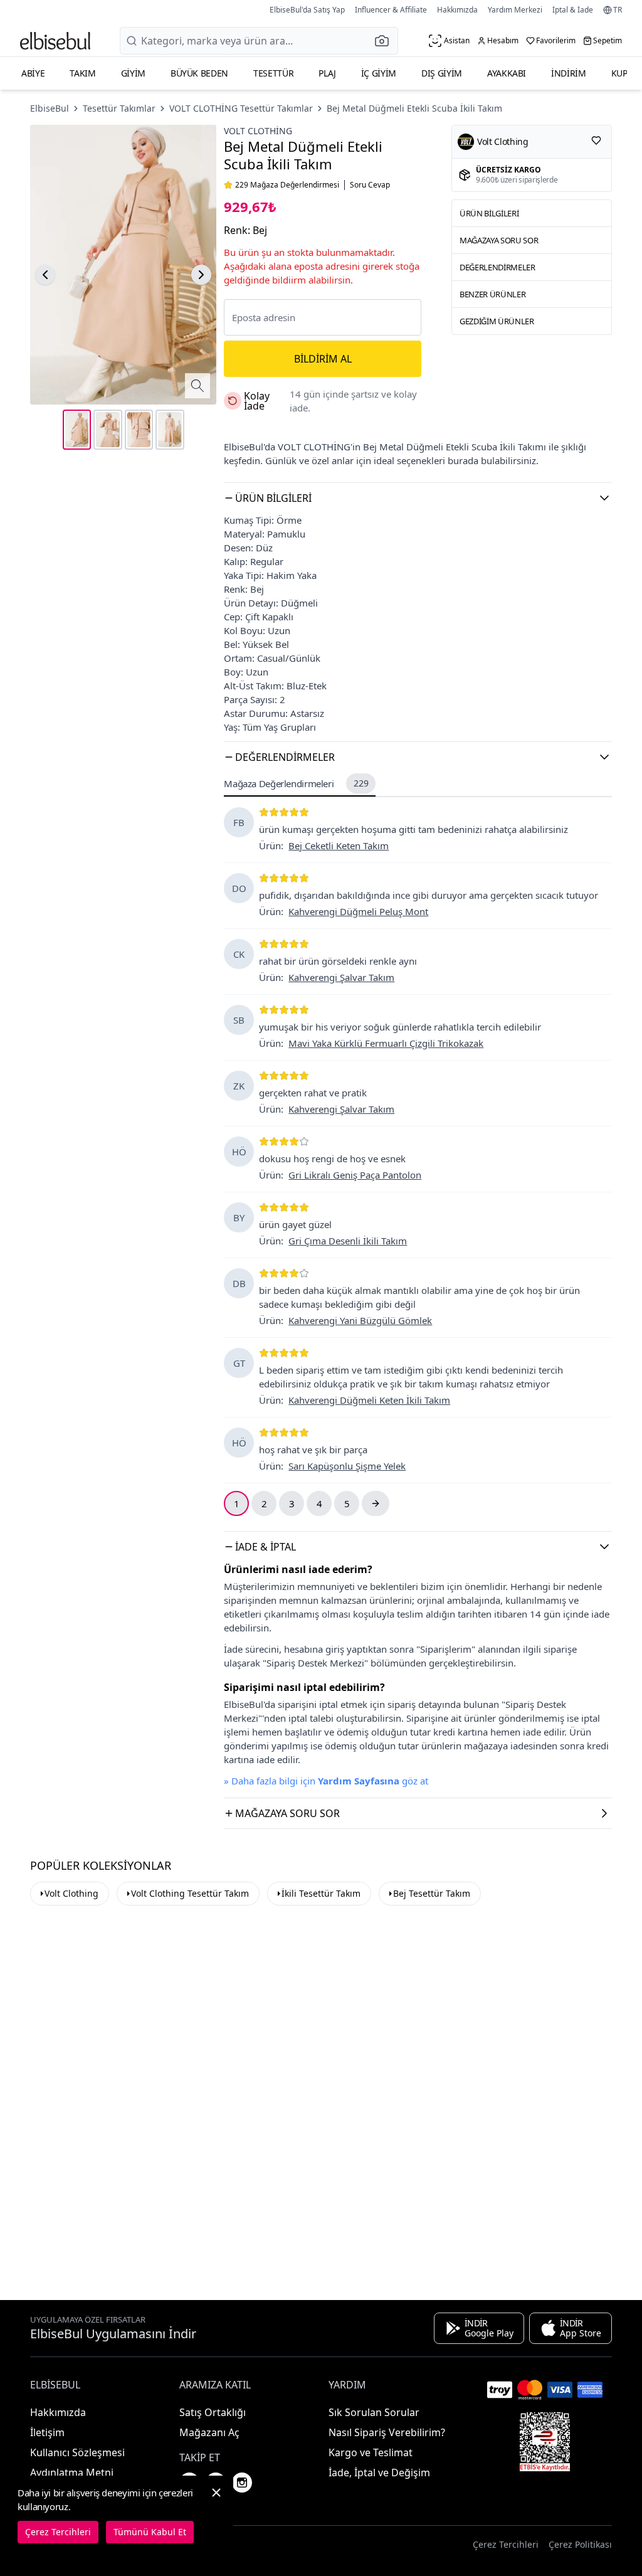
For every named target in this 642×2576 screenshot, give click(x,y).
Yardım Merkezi (515, 10)
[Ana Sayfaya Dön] (55, 41)
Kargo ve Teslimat (371, 2452)
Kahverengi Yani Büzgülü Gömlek (360, 1320)
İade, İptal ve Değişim (379, 2473)
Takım (82, 73)
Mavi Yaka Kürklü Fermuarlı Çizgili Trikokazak (386, 1043)
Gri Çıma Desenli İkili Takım (348, 1241)
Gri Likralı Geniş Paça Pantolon (355, 1175)
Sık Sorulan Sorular (374, 2412)
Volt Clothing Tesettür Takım (190, 1893)
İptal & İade (573, 10)
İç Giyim (379, 73)
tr (618, 10)
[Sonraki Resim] (201, 275)
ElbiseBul (50, 108)
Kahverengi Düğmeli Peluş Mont (358, 911)
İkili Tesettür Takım (321, 1893)
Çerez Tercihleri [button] (506, 2544)
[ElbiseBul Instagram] (242, 2483)
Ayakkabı (507, 73)
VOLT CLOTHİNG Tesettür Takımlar (241, 108)
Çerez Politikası (580, 2544)
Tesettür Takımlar (119, 108)
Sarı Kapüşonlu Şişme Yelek (347, 1466)
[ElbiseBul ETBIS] (545, 2442)
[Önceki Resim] (45, 275)
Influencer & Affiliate (391, 10)
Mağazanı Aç (209, 2432)
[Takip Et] (596, 140)
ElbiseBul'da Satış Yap (307, 10)
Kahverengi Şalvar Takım (341, 977)
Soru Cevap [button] (370, 185)
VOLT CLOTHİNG (258, 131)
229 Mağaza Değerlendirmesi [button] (287, 185)
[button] (386, 41)
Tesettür (273, 73)
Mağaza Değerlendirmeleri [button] (296, 783)
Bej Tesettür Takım (432, 1893)
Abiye (33, 73)
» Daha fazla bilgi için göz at (326, 1781)
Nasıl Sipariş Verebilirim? (387, 2432)
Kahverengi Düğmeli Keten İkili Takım (369, 1400)
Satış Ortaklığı (213, 2412)
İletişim (47, 2432)
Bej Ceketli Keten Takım (339, 845)
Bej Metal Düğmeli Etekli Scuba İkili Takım (414, 108)
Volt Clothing (71, 1893)
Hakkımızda (457, 10)
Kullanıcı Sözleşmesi (77, 2452)
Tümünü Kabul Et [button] (150, 2532)
